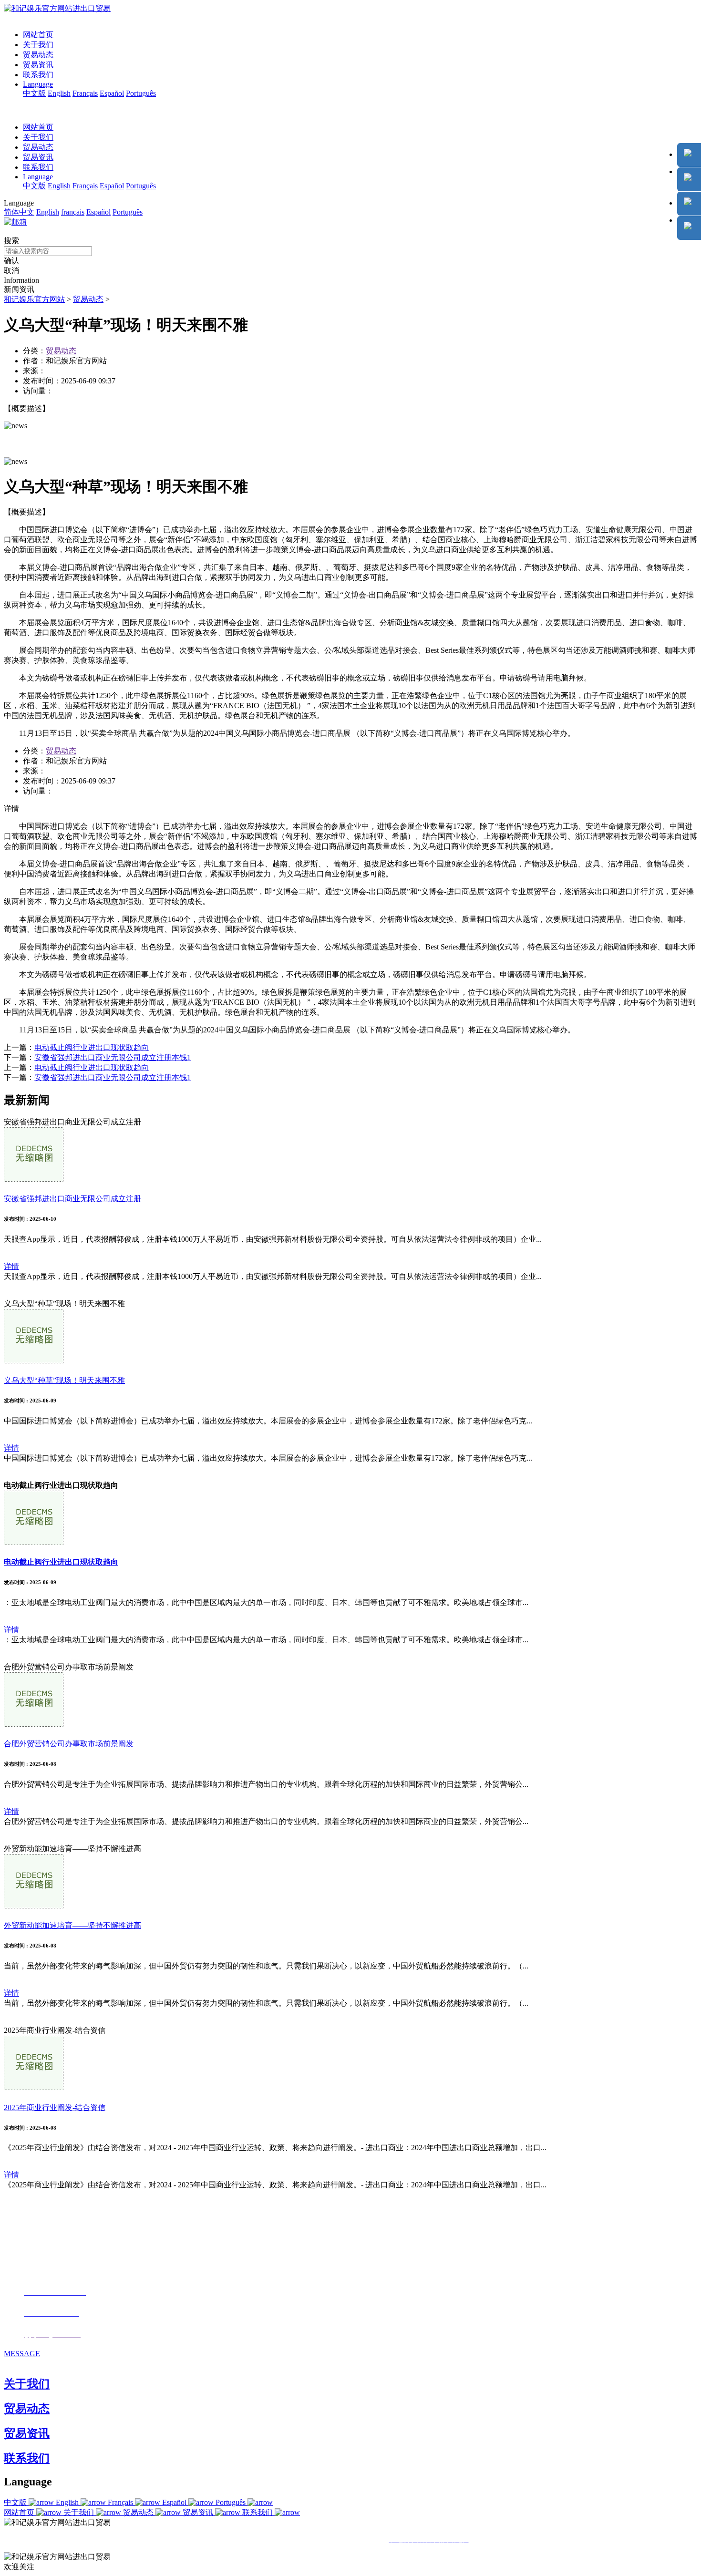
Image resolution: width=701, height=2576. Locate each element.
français (73, 212)
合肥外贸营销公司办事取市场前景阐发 (69, 1744)
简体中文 (19, 212)
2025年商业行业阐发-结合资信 (55, 2107)
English (59, 93)
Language (38, 84)
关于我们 (38, 45)
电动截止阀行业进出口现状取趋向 (92, 1047)
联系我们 (38, 75)
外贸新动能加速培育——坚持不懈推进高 (72, 1925)
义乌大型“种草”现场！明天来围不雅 (64, 1380)
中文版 (34, 93)
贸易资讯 (38, 65)
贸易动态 (38, 55)
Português (141, 93)
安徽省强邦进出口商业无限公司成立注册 (72, 1199)
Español (112, 93)
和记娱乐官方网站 (34, 299)
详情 (11, 1266)
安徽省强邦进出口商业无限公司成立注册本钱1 (113, 1057)
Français (85, 93)
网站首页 (38, 35)
